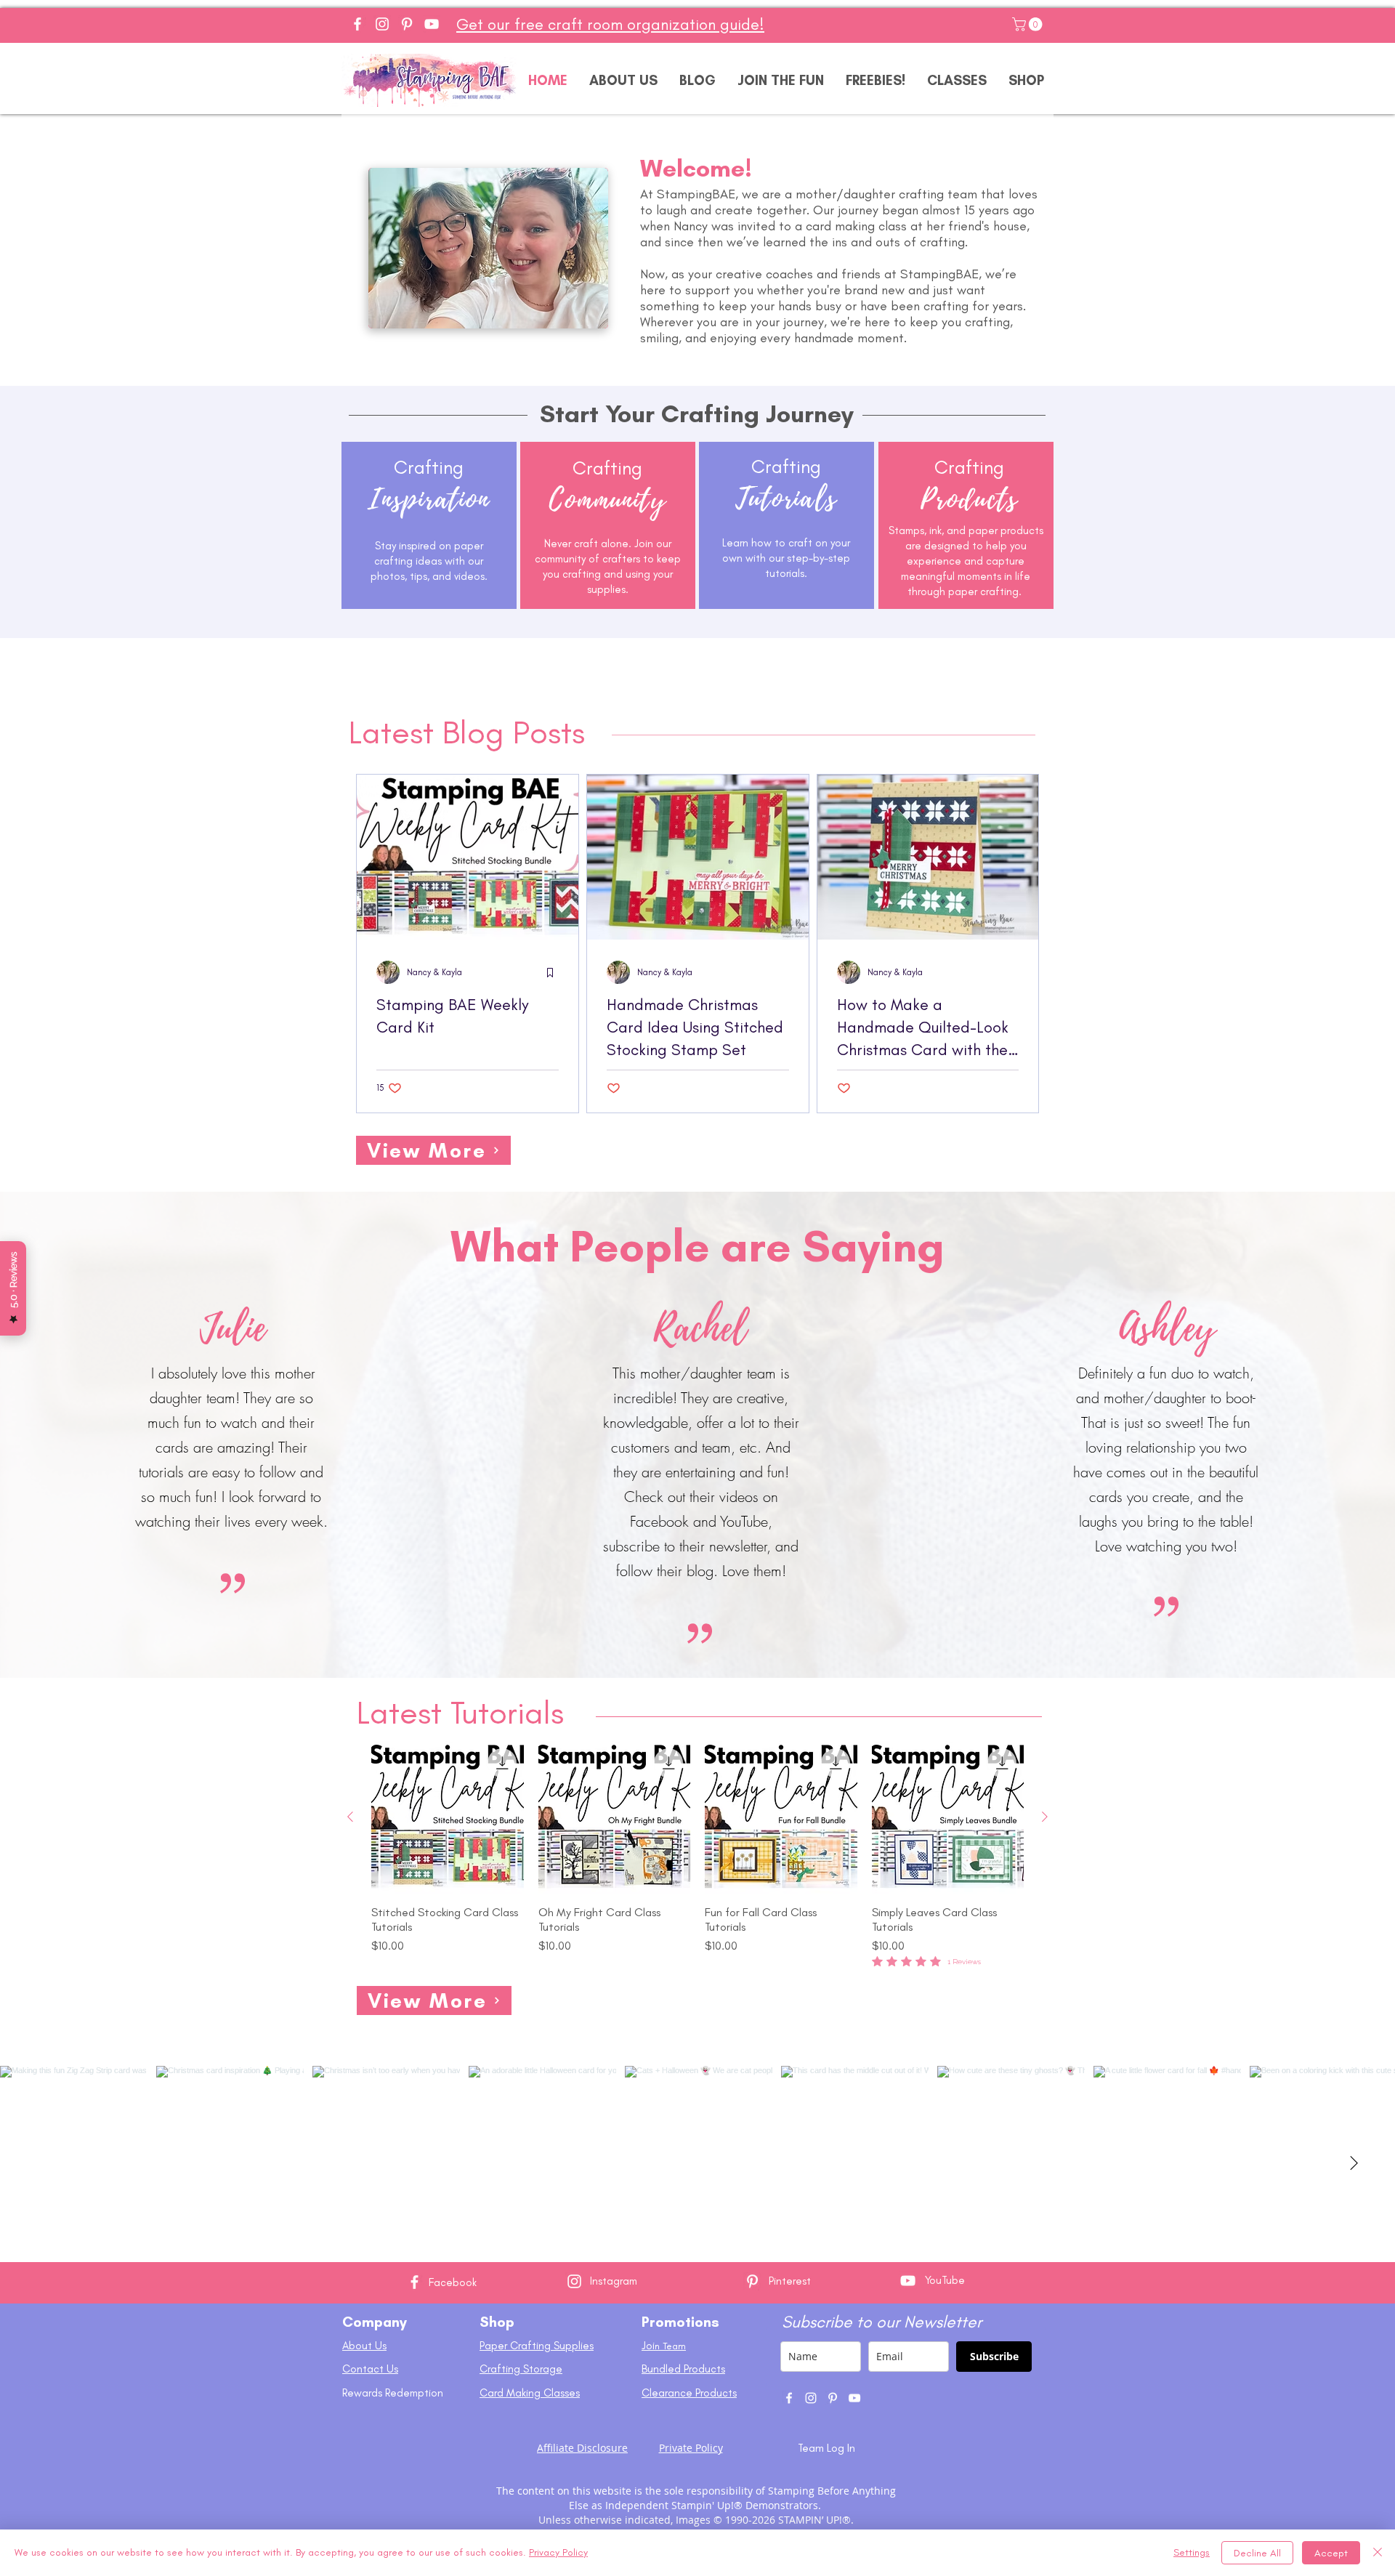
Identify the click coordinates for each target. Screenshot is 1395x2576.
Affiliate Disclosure (582, 2448)
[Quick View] (448, 1817)
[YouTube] (432, 24)
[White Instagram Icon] (574, 2281)
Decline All (1257, 2553)
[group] (697, 1855)
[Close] (1378, 2553)
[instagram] (811, 2398)
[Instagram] (382, 24)
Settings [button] (1192, 2552)
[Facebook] (357, 24)
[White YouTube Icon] (908, 2281)
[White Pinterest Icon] (752, 2281)
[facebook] (789, 2398)
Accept (1331, 2553)
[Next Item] (1354, 2164)
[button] (1029, 24)
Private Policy (691, 2448)
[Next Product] (1045, 1817)
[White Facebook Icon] (415, 2282)
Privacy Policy (558, 2552)
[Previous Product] (350, 1817)
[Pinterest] (407, 24)
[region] (429, 555)
